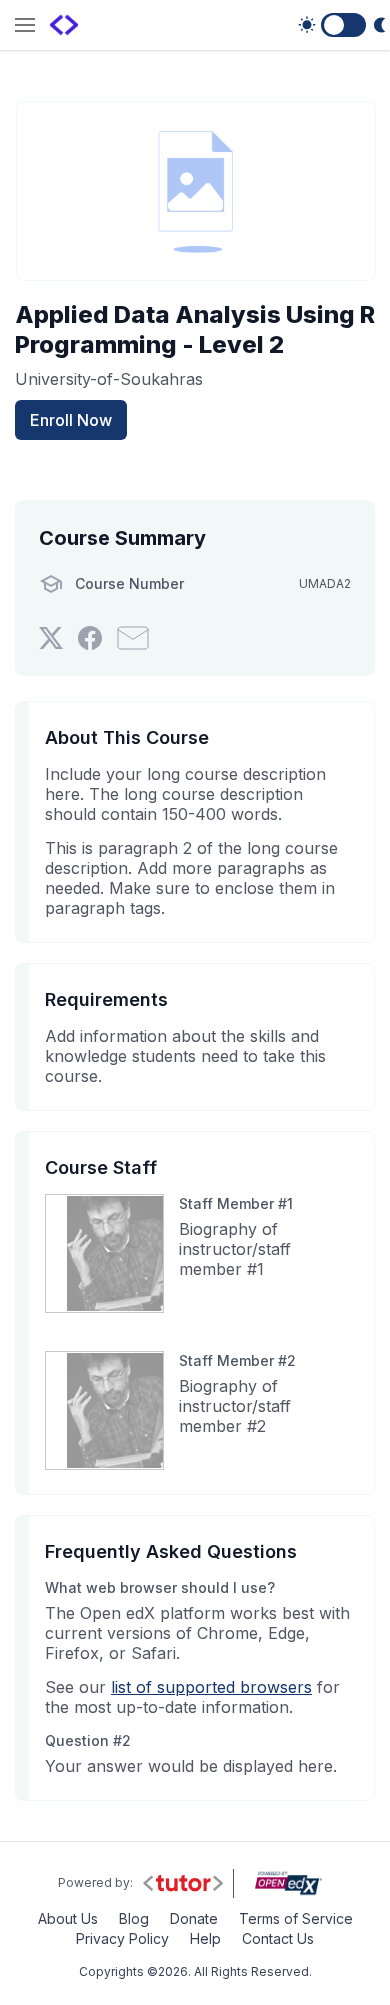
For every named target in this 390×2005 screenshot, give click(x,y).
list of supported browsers (211, 1687)
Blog (134, 1918)
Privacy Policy (122, 1938)
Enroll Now (71, 420)
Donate (194, 1918)
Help (205, 1938)
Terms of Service (296, 1918)
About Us (68, 1918)
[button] (25, 26)
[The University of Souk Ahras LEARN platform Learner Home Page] (64, 25)
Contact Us (278, 1938)
